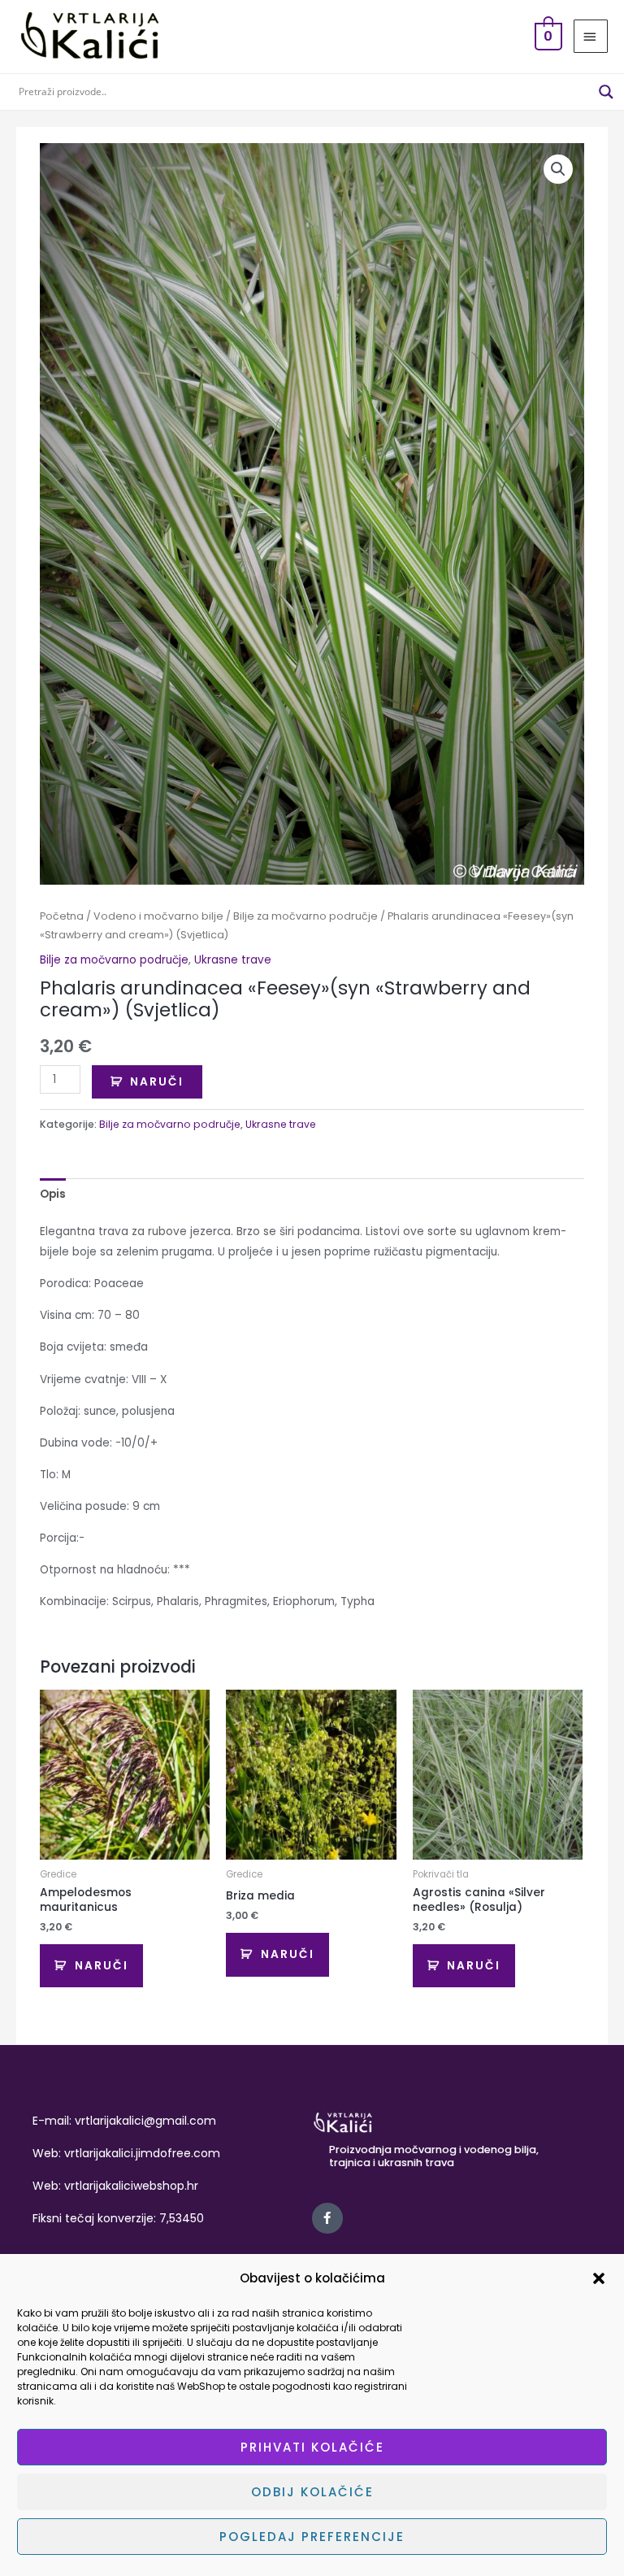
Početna (62, 916)
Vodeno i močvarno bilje (158, 916)
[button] (599, 2278)
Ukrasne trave (233, 960)
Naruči (157, 1082)
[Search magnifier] (606, 92)
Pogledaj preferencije (312, 2537)
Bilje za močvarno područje (305, 916)
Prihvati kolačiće (312, 2447)
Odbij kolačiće (312, 2492)
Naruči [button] (102, 1966)
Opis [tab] (53, 1194)
